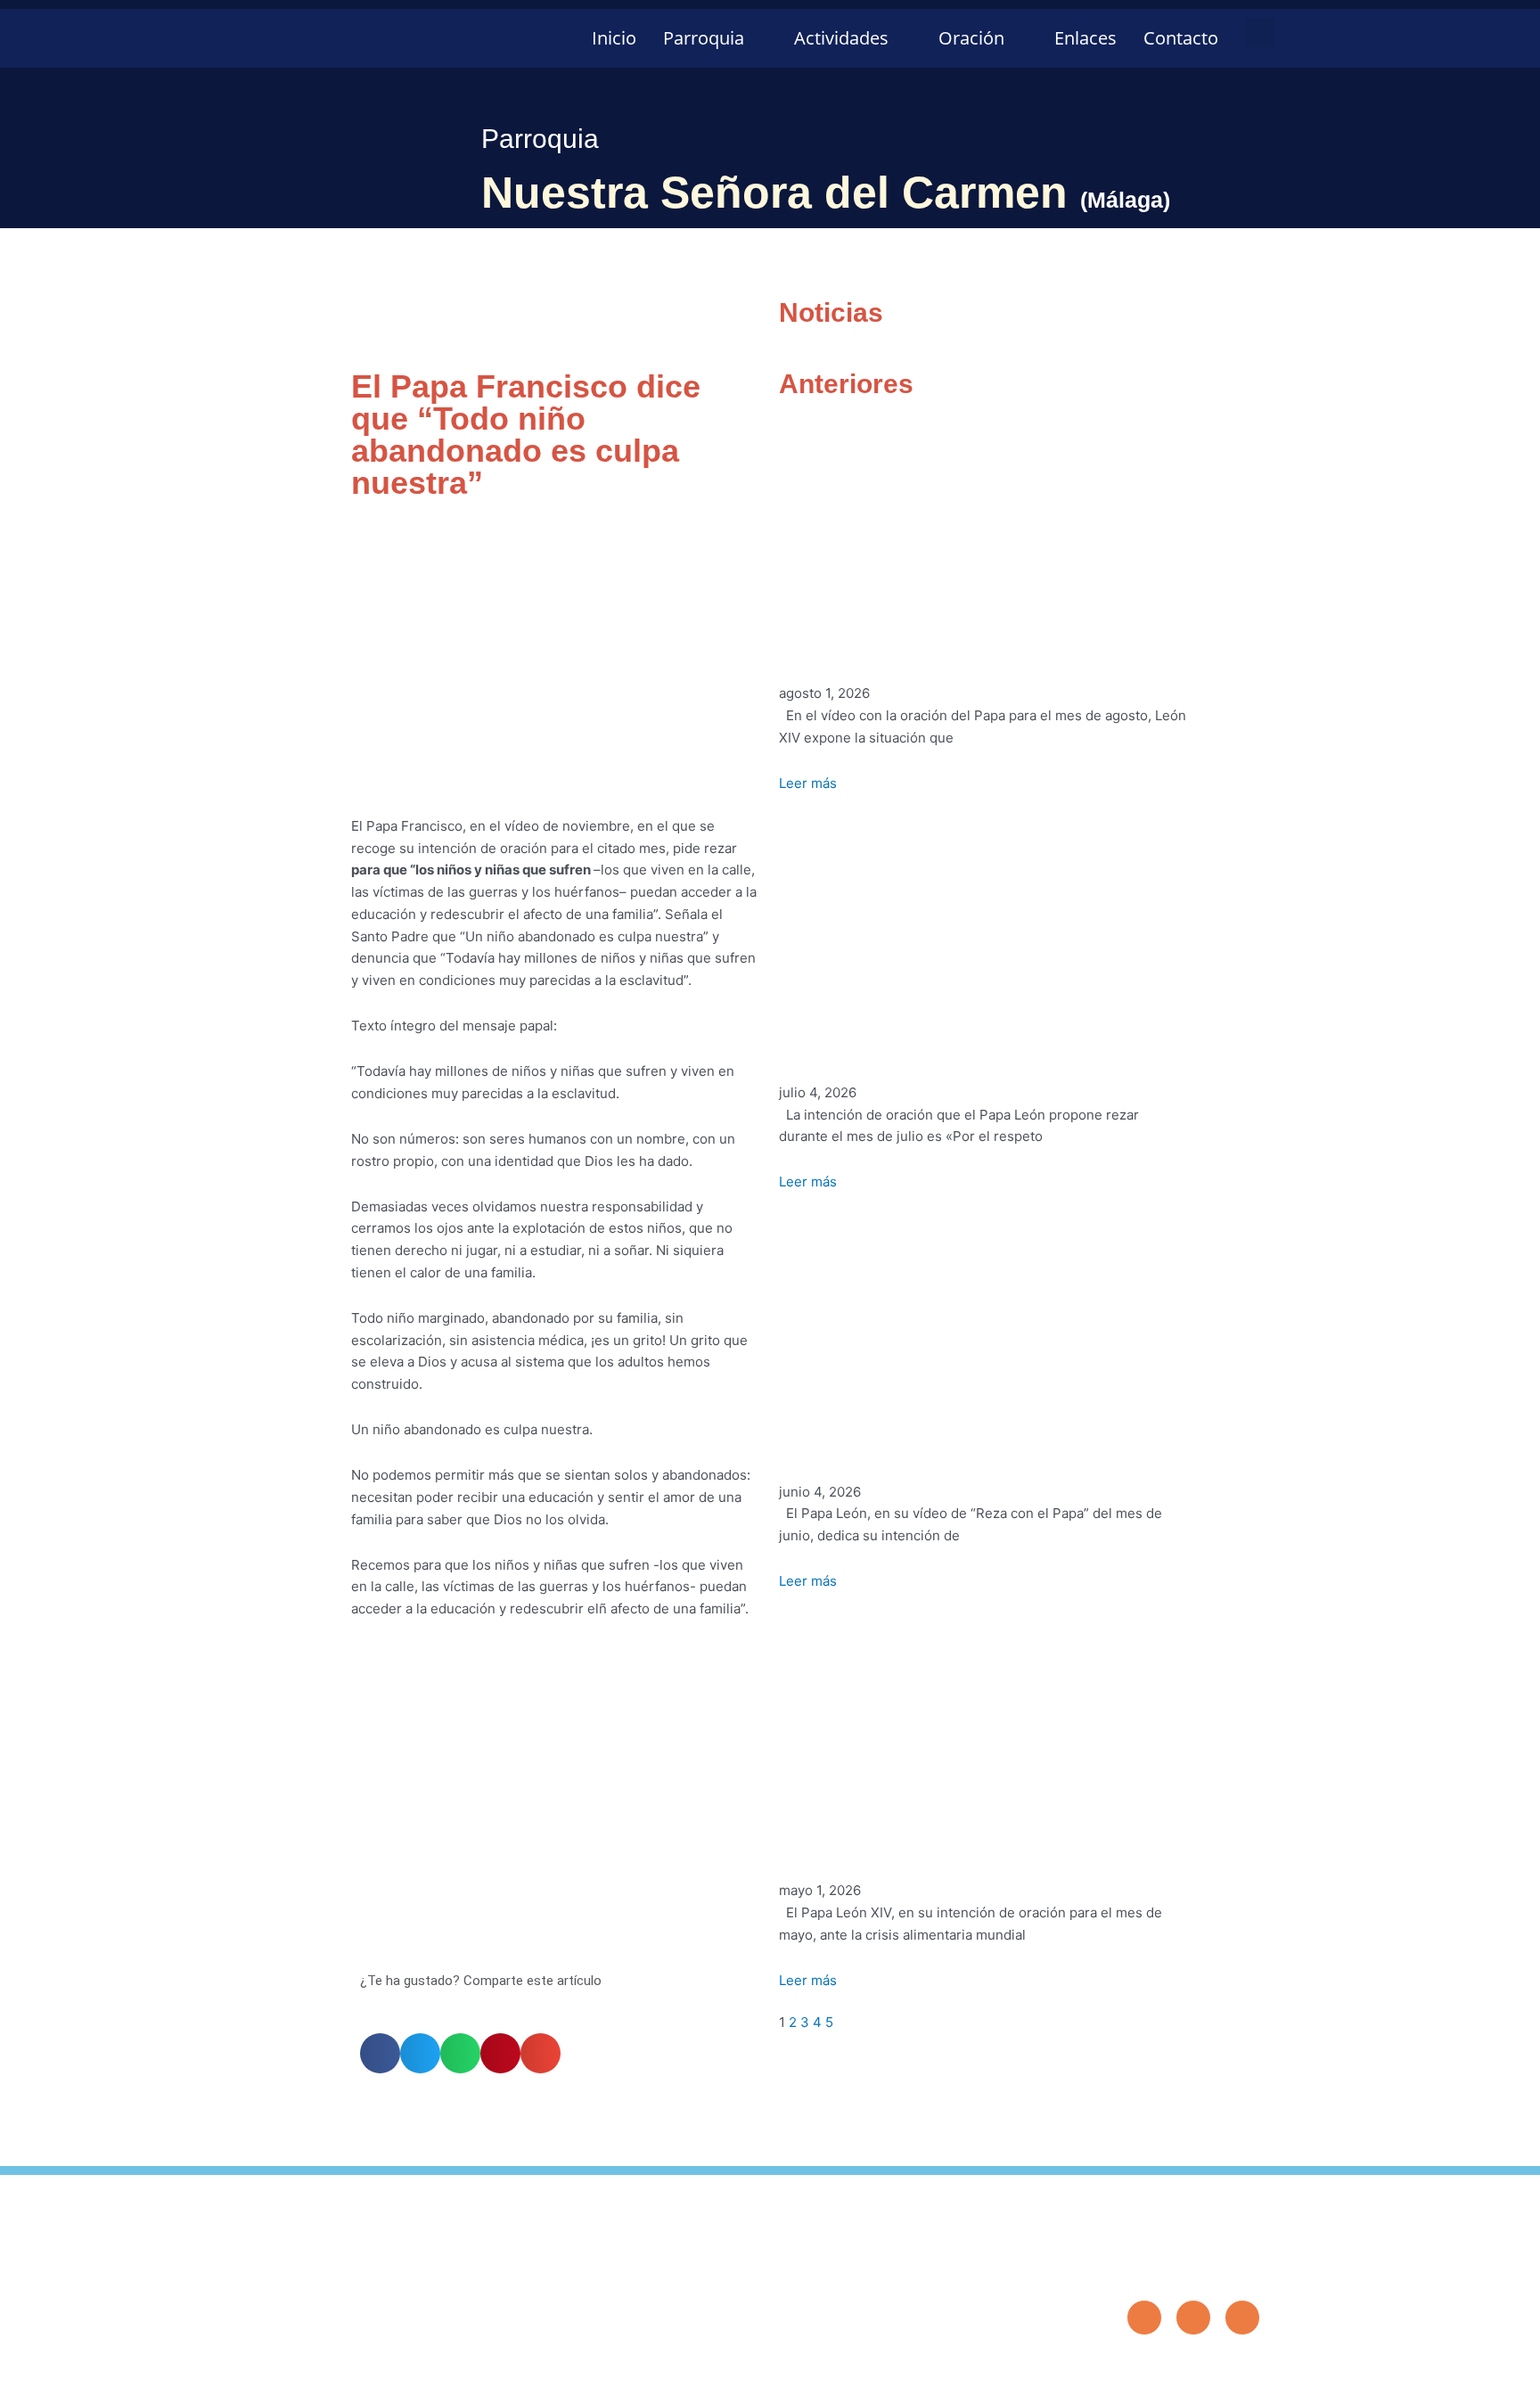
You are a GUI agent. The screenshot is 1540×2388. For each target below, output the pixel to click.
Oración (971, 38)
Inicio (614, 38)
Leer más (808, 783)
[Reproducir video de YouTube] (556, 1805)
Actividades (841, 38)
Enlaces (1085, 38)
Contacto (1181, 38)
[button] (1260, 33)
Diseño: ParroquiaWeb (1205, 2365)
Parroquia (704, 38)
